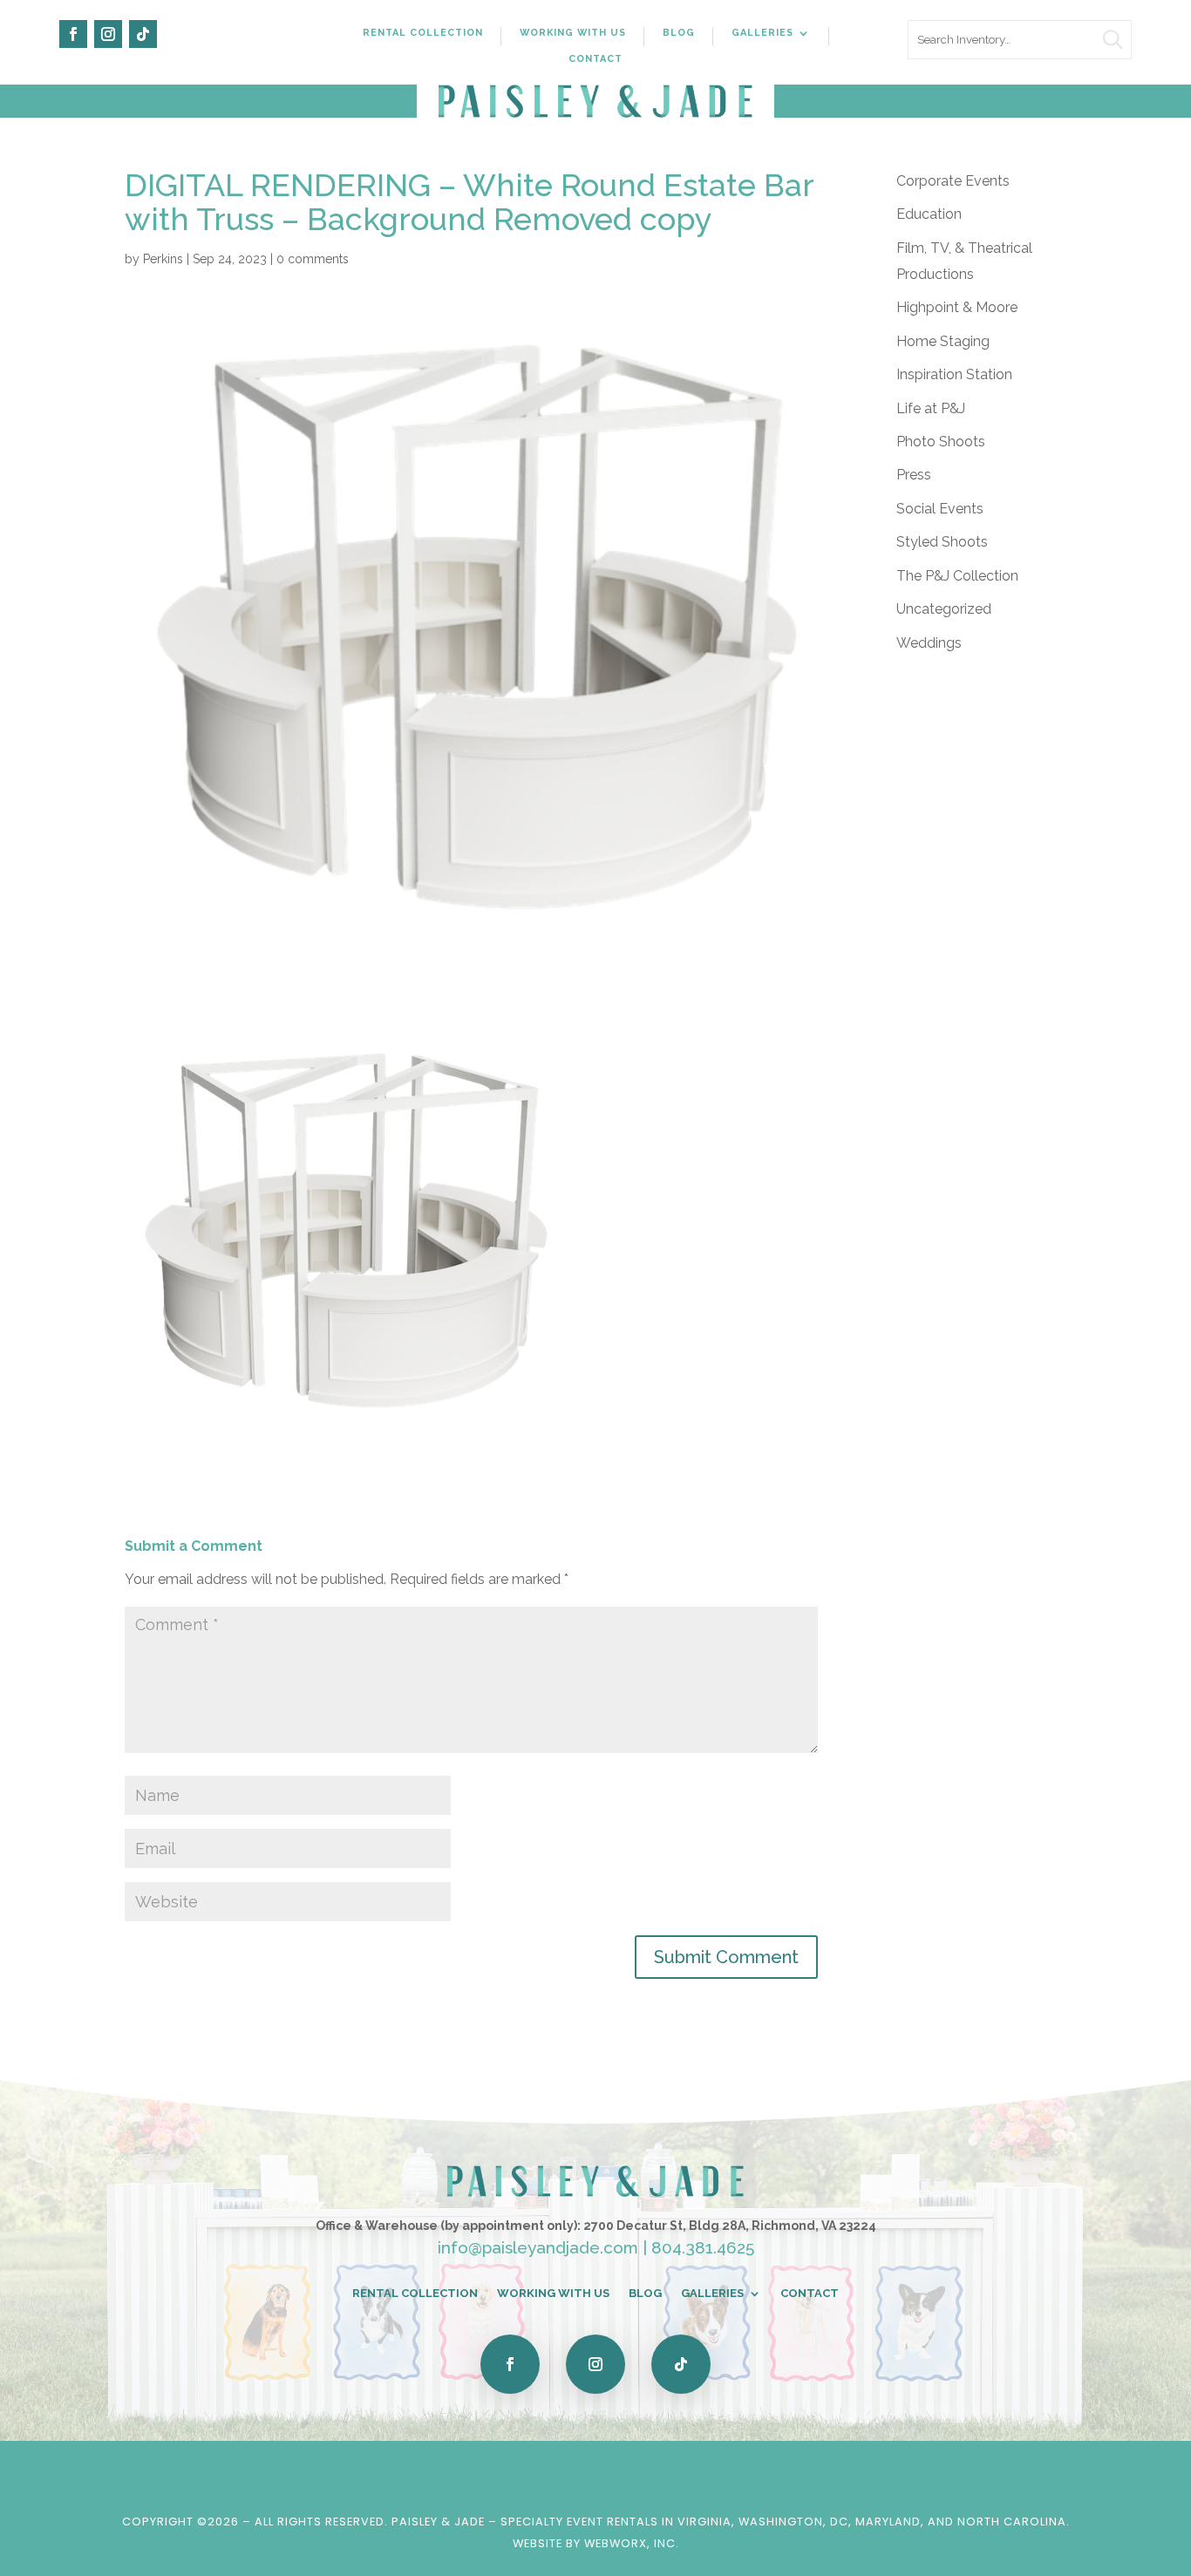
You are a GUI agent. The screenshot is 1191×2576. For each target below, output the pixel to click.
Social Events (940, 509)
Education (929, 214)
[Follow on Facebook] (73, 34)
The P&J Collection (957, 576)
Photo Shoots (941, 442)
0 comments (313, 259)
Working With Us (573, 33)
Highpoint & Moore (957, 307)
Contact (595, 59)
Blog (679, 33)
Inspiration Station (954, 374)
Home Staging (943, 341)
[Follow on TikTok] (143, 34)
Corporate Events (953, 181)
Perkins (163, 259)
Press (914, 475)
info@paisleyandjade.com (538, 2247)
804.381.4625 (703, 2247)
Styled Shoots (942, 542)
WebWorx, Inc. (632, 2543)
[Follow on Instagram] (108, 34)
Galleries (762, 33)
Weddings (929, 643)
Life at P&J (931, 408)
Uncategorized (944, 609)
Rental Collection (423, 33)
